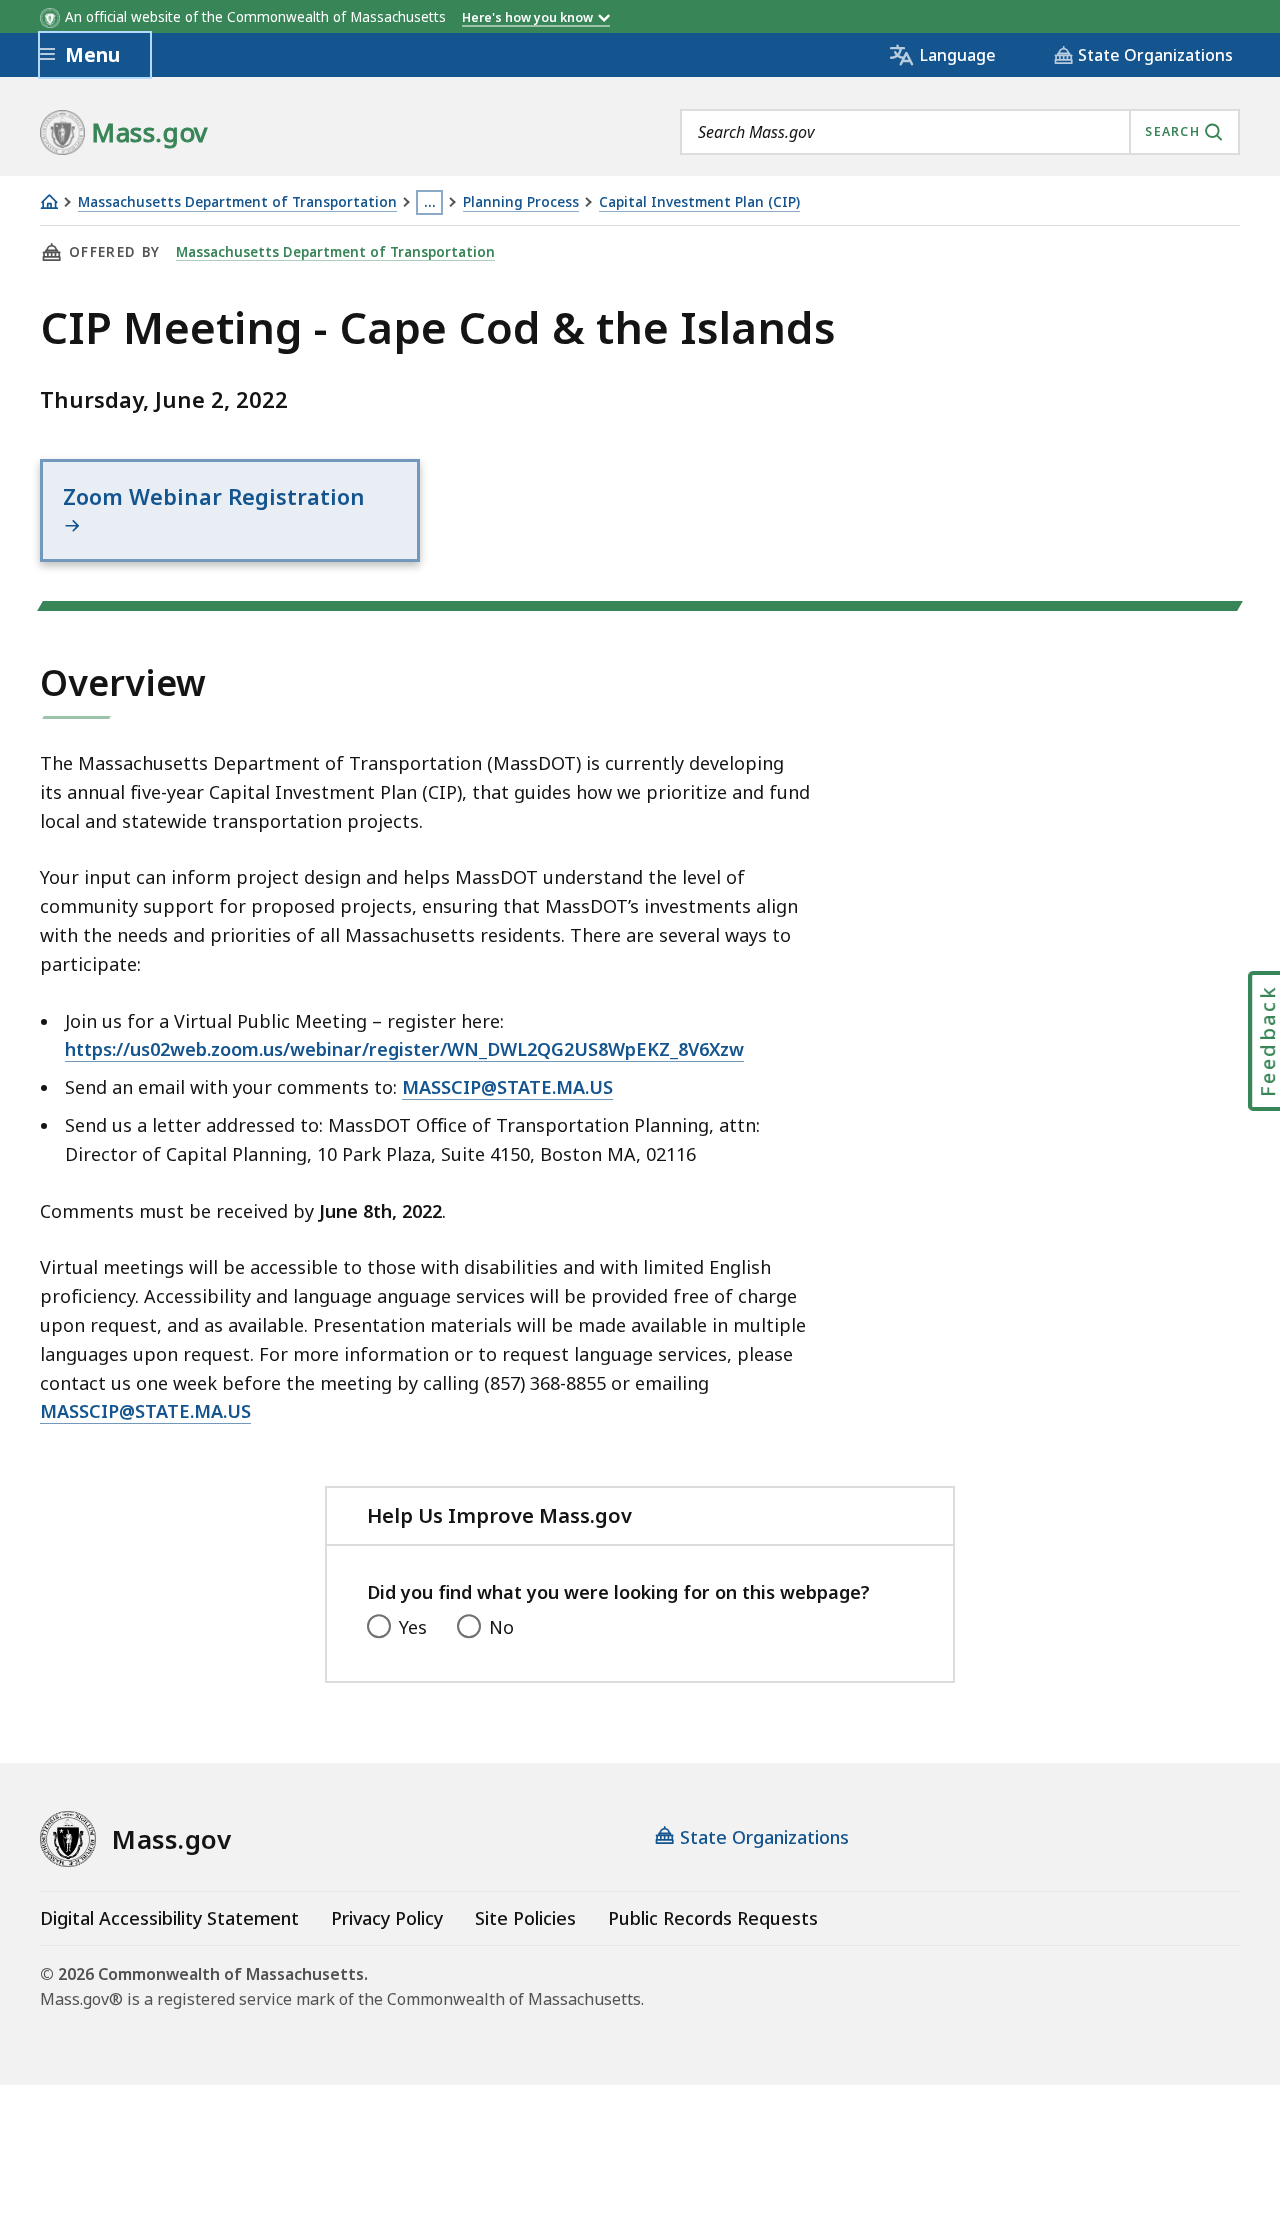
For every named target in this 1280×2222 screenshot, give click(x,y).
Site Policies (525, 1918)
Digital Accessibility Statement (169, 1918)
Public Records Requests (713, 1918)
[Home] (49, 201)
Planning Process (521, 202)
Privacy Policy (387, 1918)
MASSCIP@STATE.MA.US (507, 1087)
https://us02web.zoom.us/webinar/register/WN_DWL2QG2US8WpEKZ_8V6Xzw (404, 1049)
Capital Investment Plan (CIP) (699, 202)
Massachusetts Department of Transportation (237, 202)
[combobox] (960, 132)
